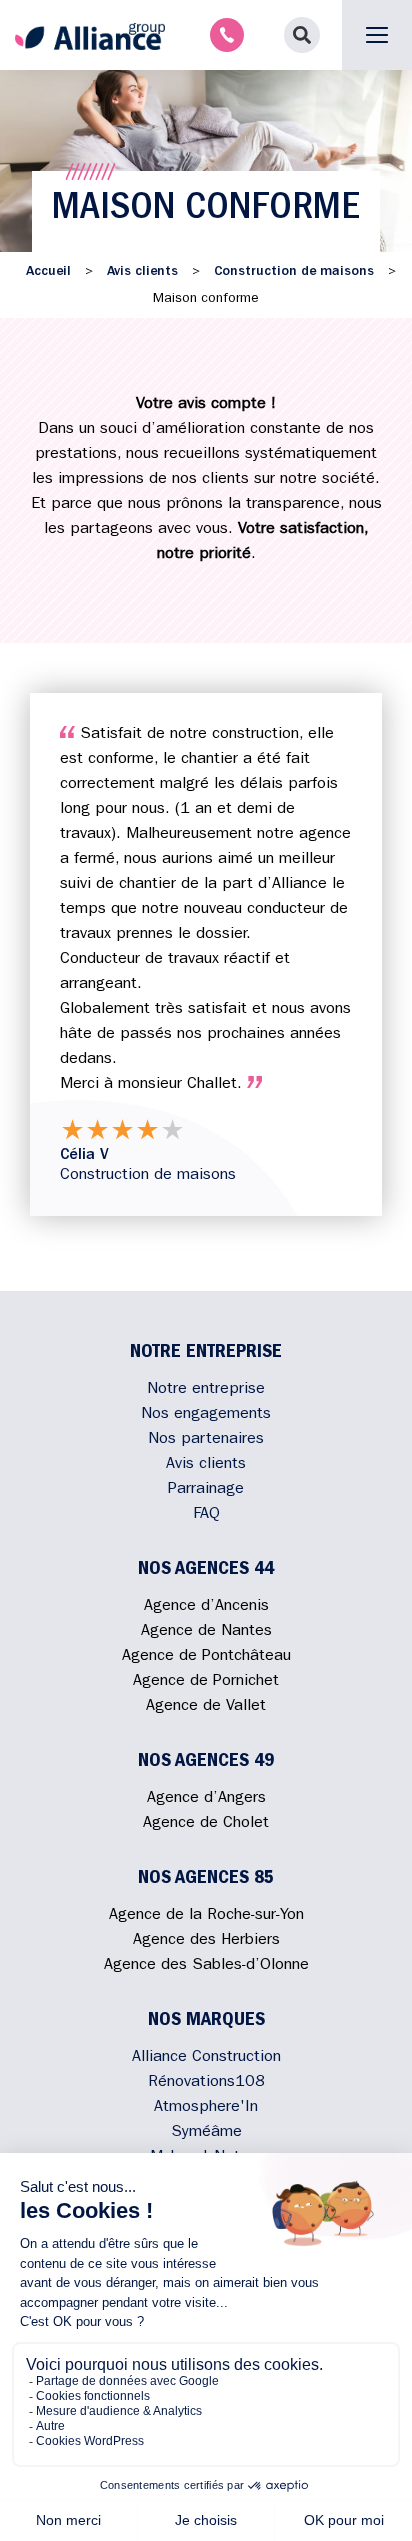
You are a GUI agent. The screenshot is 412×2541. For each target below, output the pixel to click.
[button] (302, 35)
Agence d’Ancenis (206, 1607)
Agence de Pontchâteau (206, 1657)
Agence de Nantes (206, 1632)
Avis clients (142, 272)
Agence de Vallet (206, 1707)
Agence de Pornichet (206, 1682)
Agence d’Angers (206, 1799)
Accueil (48, 272)
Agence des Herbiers (206, 1941)
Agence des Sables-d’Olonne (206, 1966)
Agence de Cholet (206, 1824)
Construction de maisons (294, 272)
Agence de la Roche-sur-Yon (206, 1916)
